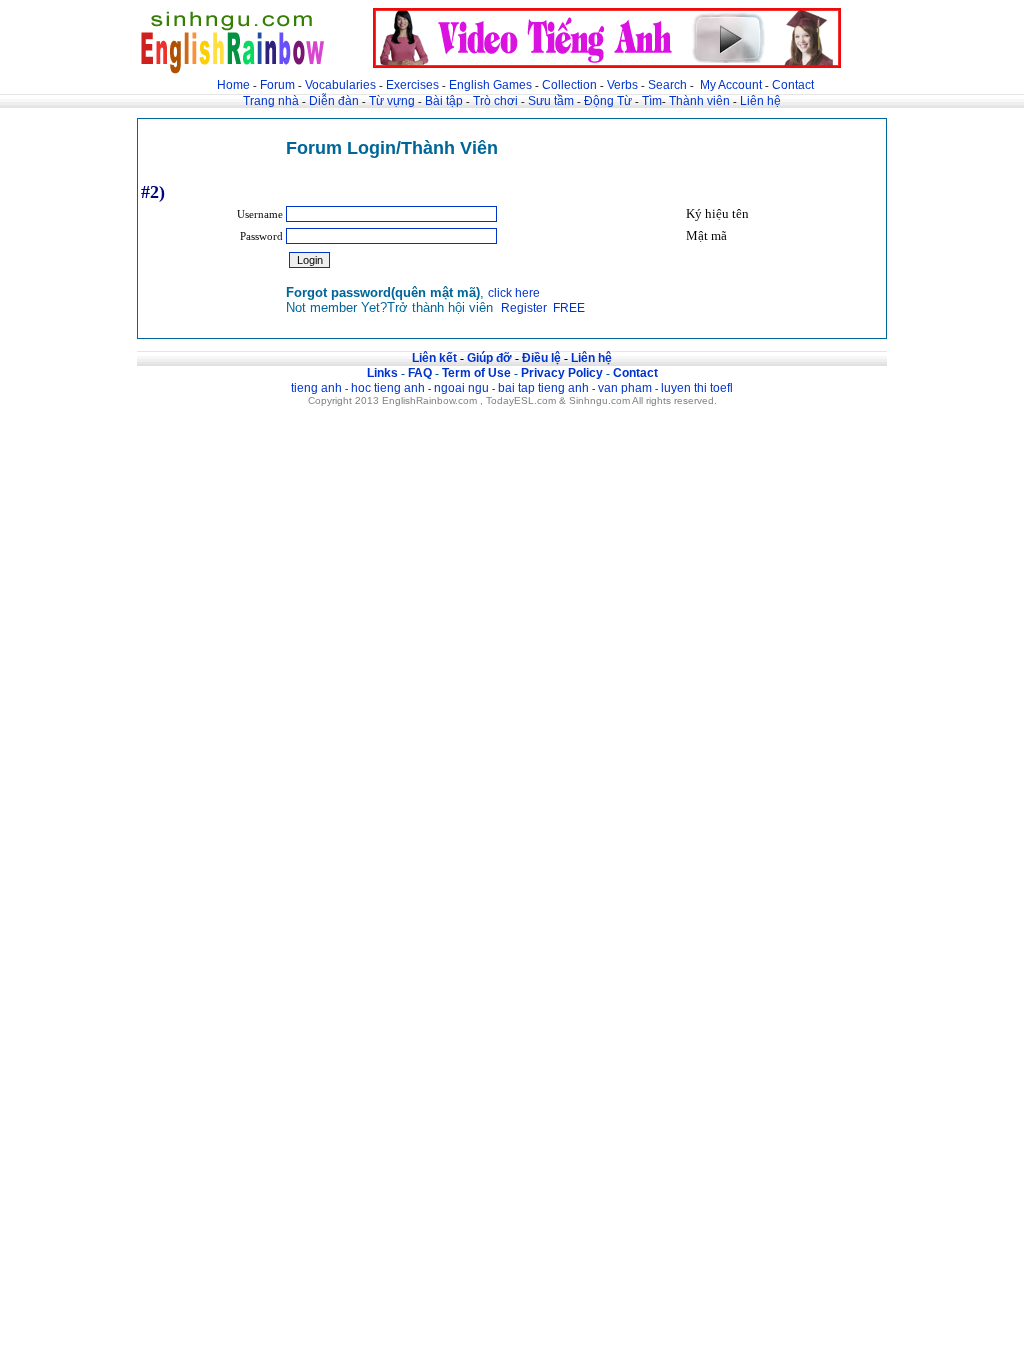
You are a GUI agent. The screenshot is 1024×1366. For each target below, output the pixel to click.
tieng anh (316, 388)
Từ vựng (392, 101)
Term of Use (476, 373)
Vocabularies (340, 85)
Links (382, 373)
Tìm (652, 101)
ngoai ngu (461, 388)
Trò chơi (497, 101)
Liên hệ (760, 101)
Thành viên (699, 101)
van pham (625, 388)
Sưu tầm (551, 101)
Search (667, 85)
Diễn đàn (334, 101)
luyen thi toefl (697, 388)
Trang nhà (271, 101)
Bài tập (444, 101)
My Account (731, 85)
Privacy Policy (562, 373)
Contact (793, 85)
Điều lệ (541, 358)
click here (514, 293)
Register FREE (543, 308)
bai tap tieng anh (543, 388)
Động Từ (608, 101)
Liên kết (434, 358)
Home (233, 85)
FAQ (420, 373)
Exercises (412, 85)
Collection (569, 85)
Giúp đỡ (489, 358)
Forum (277, 85)
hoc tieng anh (388, 388)
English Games (490, 85)
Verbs (622, 85)
